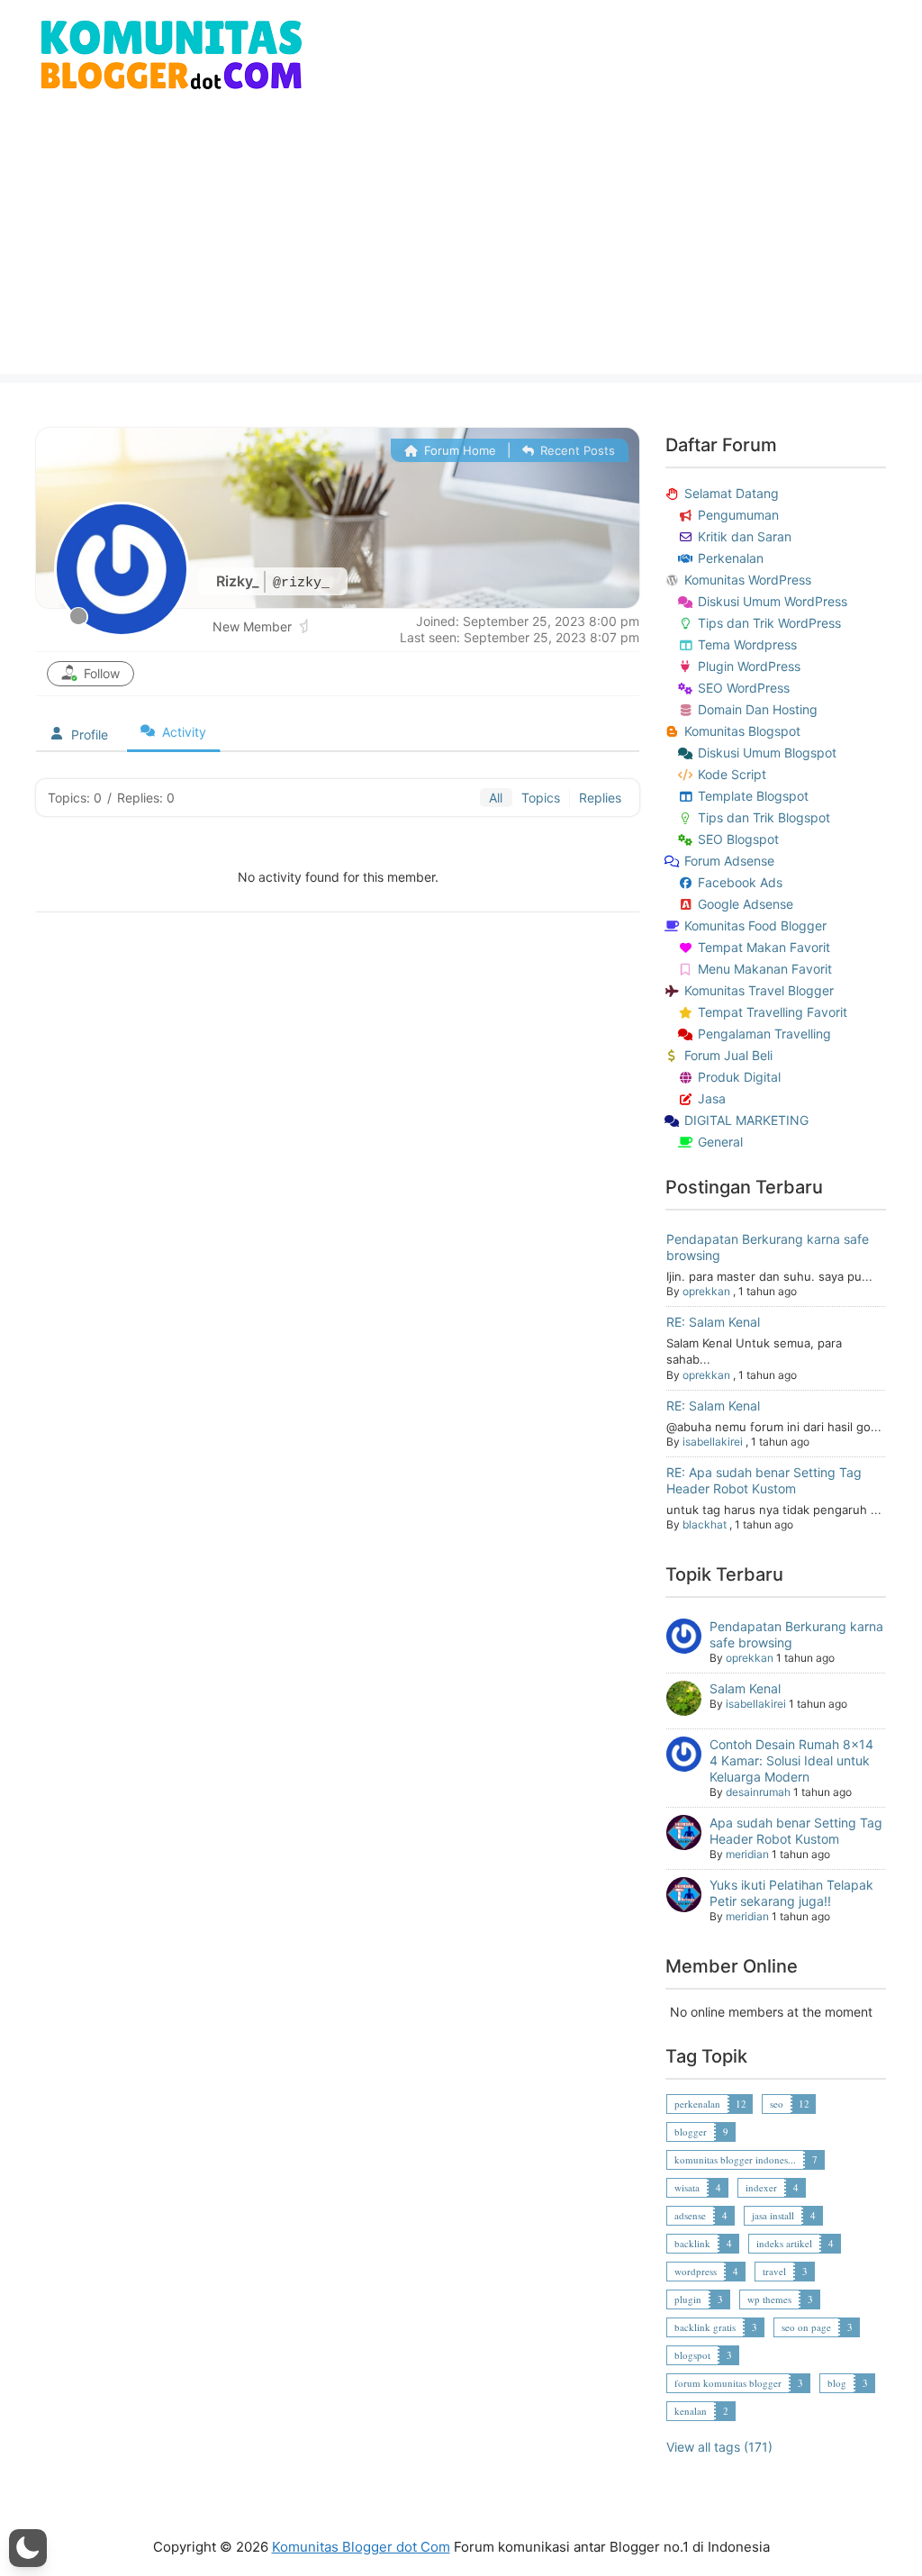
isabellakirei (713, 1442)
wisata (687, 2187)
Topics (541, 798)
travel (774, 2271)
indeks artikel (784, 2243)
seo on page (806, 2327)
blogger (691, 2132)
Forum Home (458, 450)
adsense (690, 2215)
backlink (692, 2243)
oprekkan (706, 1291)
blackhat (705, 1524)
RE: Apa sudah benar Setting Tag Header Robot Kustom (764, 1480)
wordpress (696, 2271)
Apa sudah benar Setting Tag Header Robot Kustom (796, 1831)
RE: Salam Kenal (713, 1322)
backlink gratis (705, 2327)
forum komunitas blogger (728, 2383)
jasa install (773, 2215)
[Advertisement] (461, 248)
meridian (747, 1854)
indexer (761, 2187)
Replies (600, 798)
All (496, 798)
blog (837, 2383)
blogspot (692, 2355)
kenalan (691, 2411)
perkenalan (697, 2104)
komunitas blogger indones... (735, 2159)
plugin (688, 2299)
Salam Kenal (745, 1688)
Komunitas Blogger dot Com (361, 2547)
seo (777, 2104)
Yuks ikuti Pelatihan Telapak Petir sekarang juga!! (791, 1893)
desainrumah (758, 1792)
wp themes (769, 2299)
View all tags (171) (719, 2447)
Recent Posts (576, 450)
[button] (28, 2548)
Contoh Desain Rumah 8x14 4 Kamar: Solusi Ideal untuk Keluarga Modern (791, 1760)
